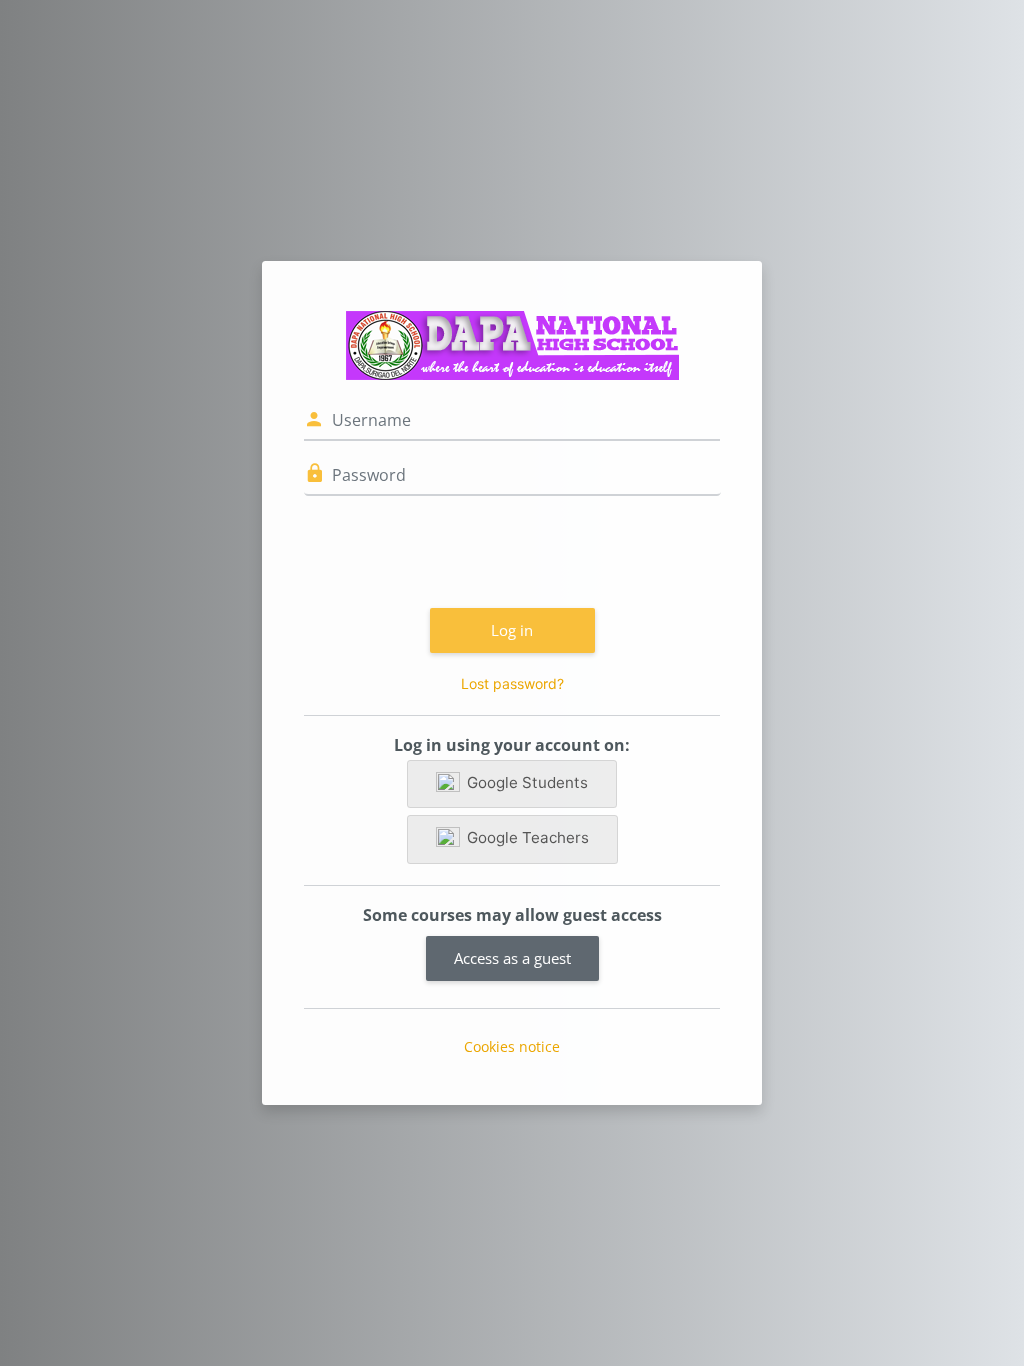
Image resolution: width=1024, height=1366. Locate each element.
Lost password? (512, 683)
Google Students (527, 782)
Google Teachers (528, 837)
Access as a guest (512, 958)
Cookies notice (512, 1046)
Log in (512, 630)
